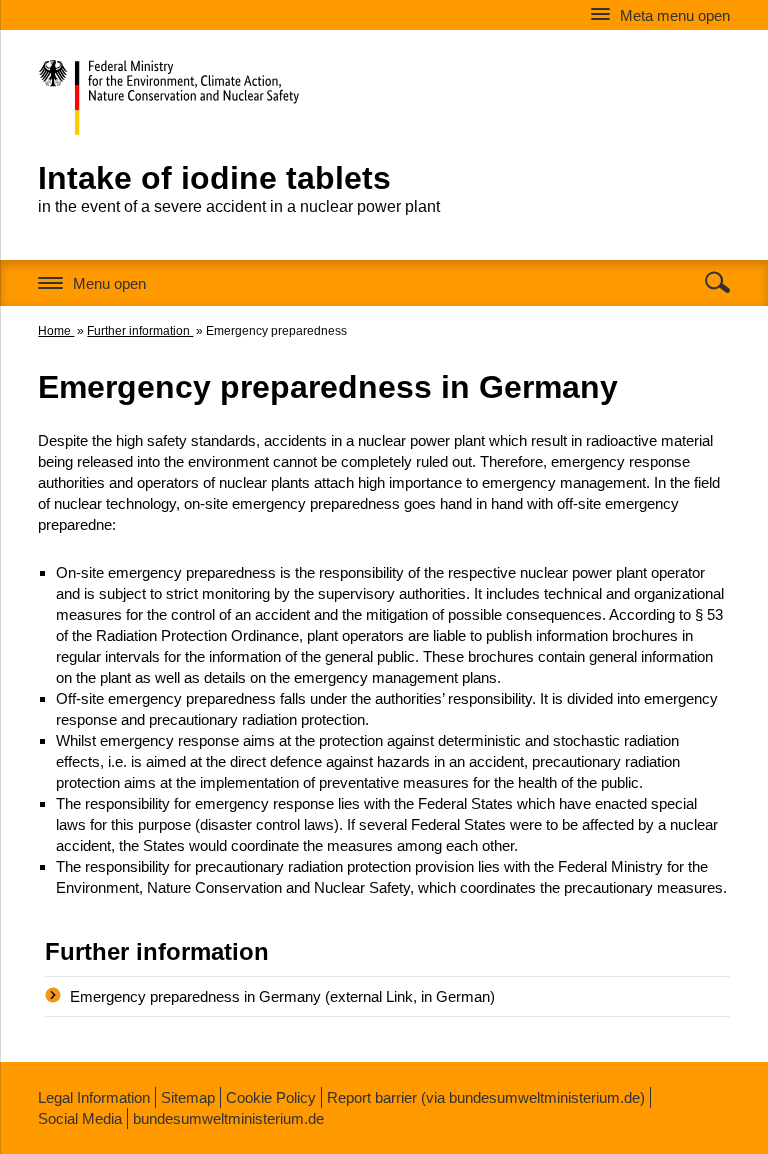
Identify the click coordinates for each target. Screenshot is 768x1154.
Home (56, 331)
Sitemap (188, 1097)
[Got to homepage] (210, 92)
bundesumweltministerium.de (228, 1118)
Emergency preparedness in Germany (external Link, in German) (282, 996)
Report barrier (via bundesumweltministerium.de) (486, 1097)
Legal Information (94, 1097)
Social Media (80, 1118)
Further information (140, 331)
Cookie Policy (271, 1097)
